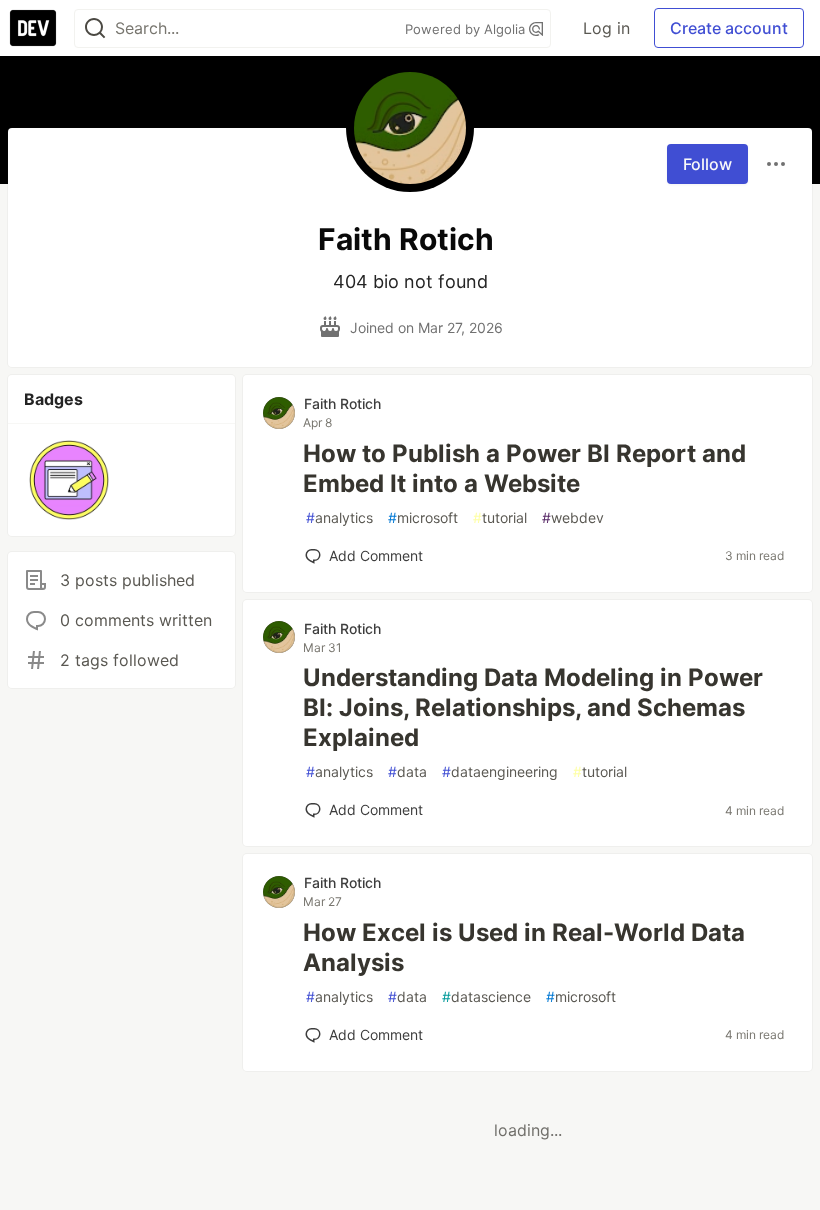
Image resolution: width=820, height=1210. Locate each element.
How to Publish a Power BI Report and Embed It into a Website (524, 468)
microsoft (423, 517)
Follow (707, 164)
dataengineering (500, 771)
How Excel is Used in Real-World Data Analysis (524, 947)
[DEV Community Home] (33, 28)
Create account (729, 28)
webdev (573, 517)
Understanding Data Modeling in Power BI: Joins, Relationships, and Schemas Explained (533, 707)
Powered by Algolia (467, 29)
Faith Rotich (342, 403)
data (407, 771)
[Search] (95, 28)
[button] (69, 480)
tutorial (500, 517)
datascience (486, 996)
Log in (606, 28)
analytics (339, 517)
